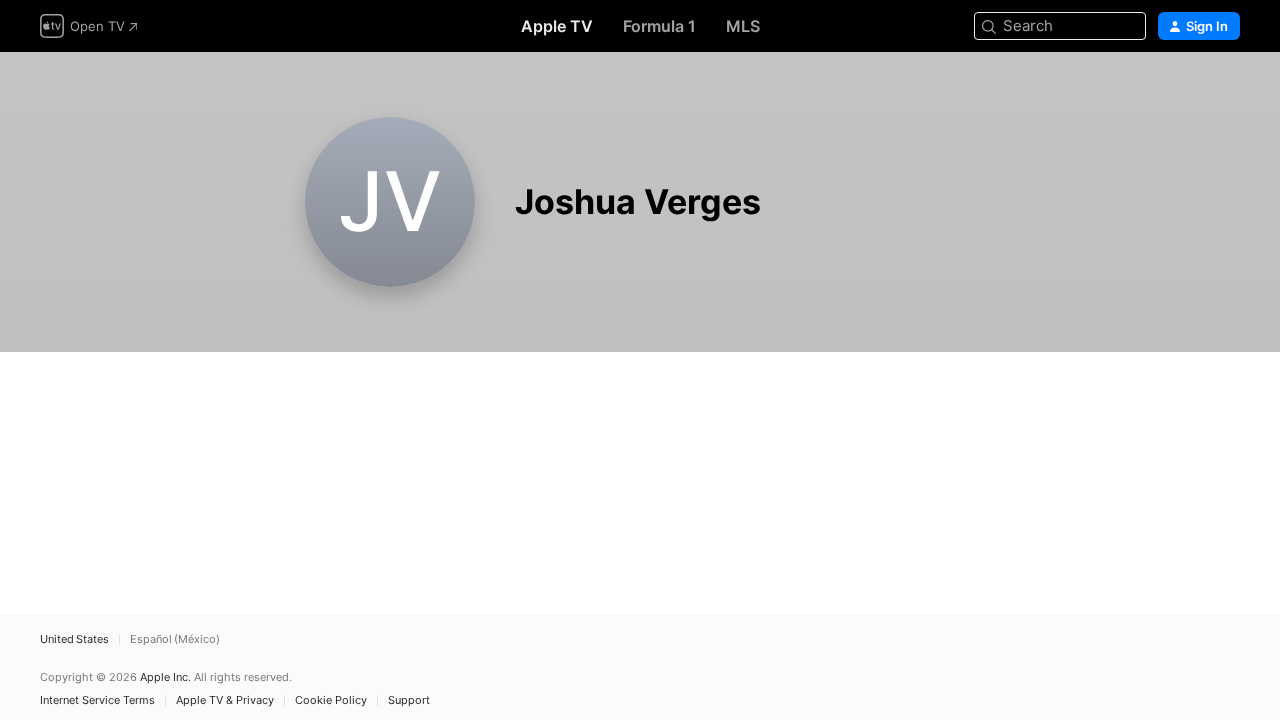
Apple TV (557, 26)
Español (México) (175, 639)
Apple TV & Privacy (225, 700)
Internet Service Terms (97, 700)
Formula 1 (659, 26)
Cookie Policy (331, 700)
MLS (743, 26)
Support (409, 700)
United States (74, 639)
